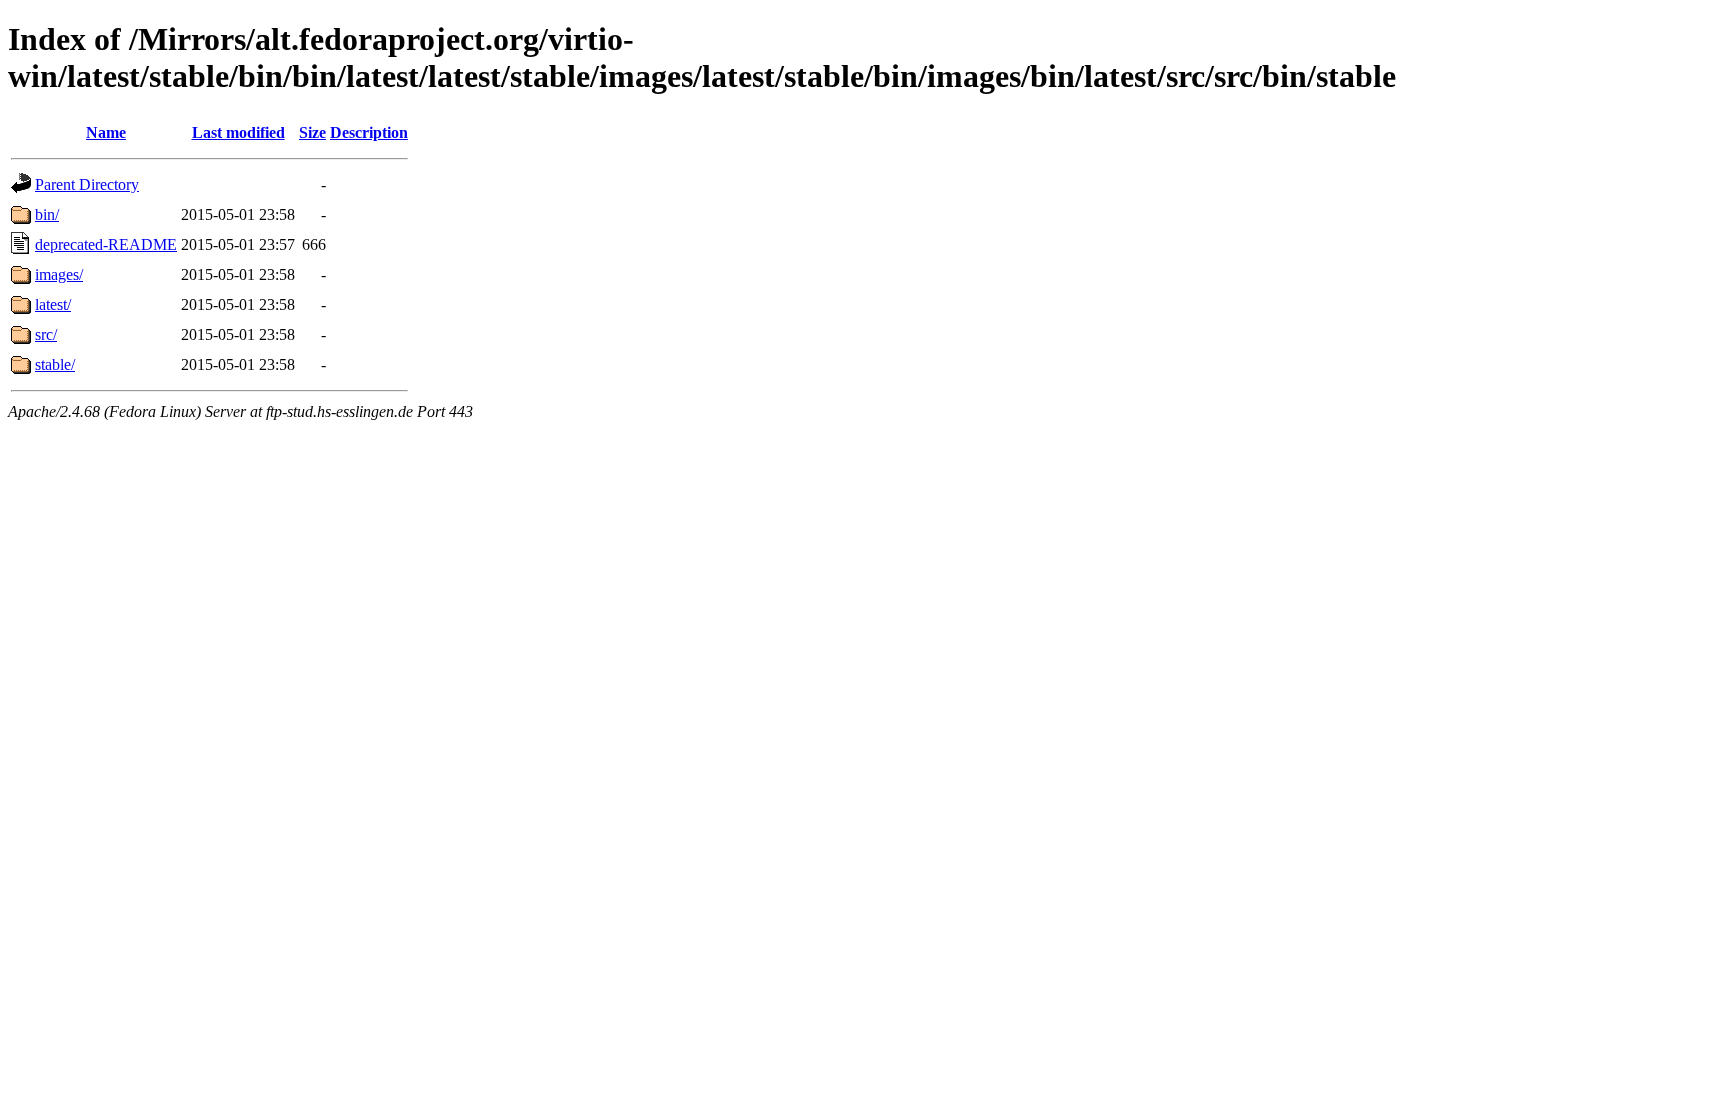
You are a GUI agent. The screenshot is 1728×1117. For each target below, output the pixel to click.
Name (106, 132)
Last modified (238, 132)
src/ (46, 334)
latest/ (53, 304)
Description (369, 132)
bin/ (47, 214)
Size (312, 132)
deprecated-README (106, 244)
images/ (59, 274)
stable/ (55, 364)
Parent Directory (87, 184)
